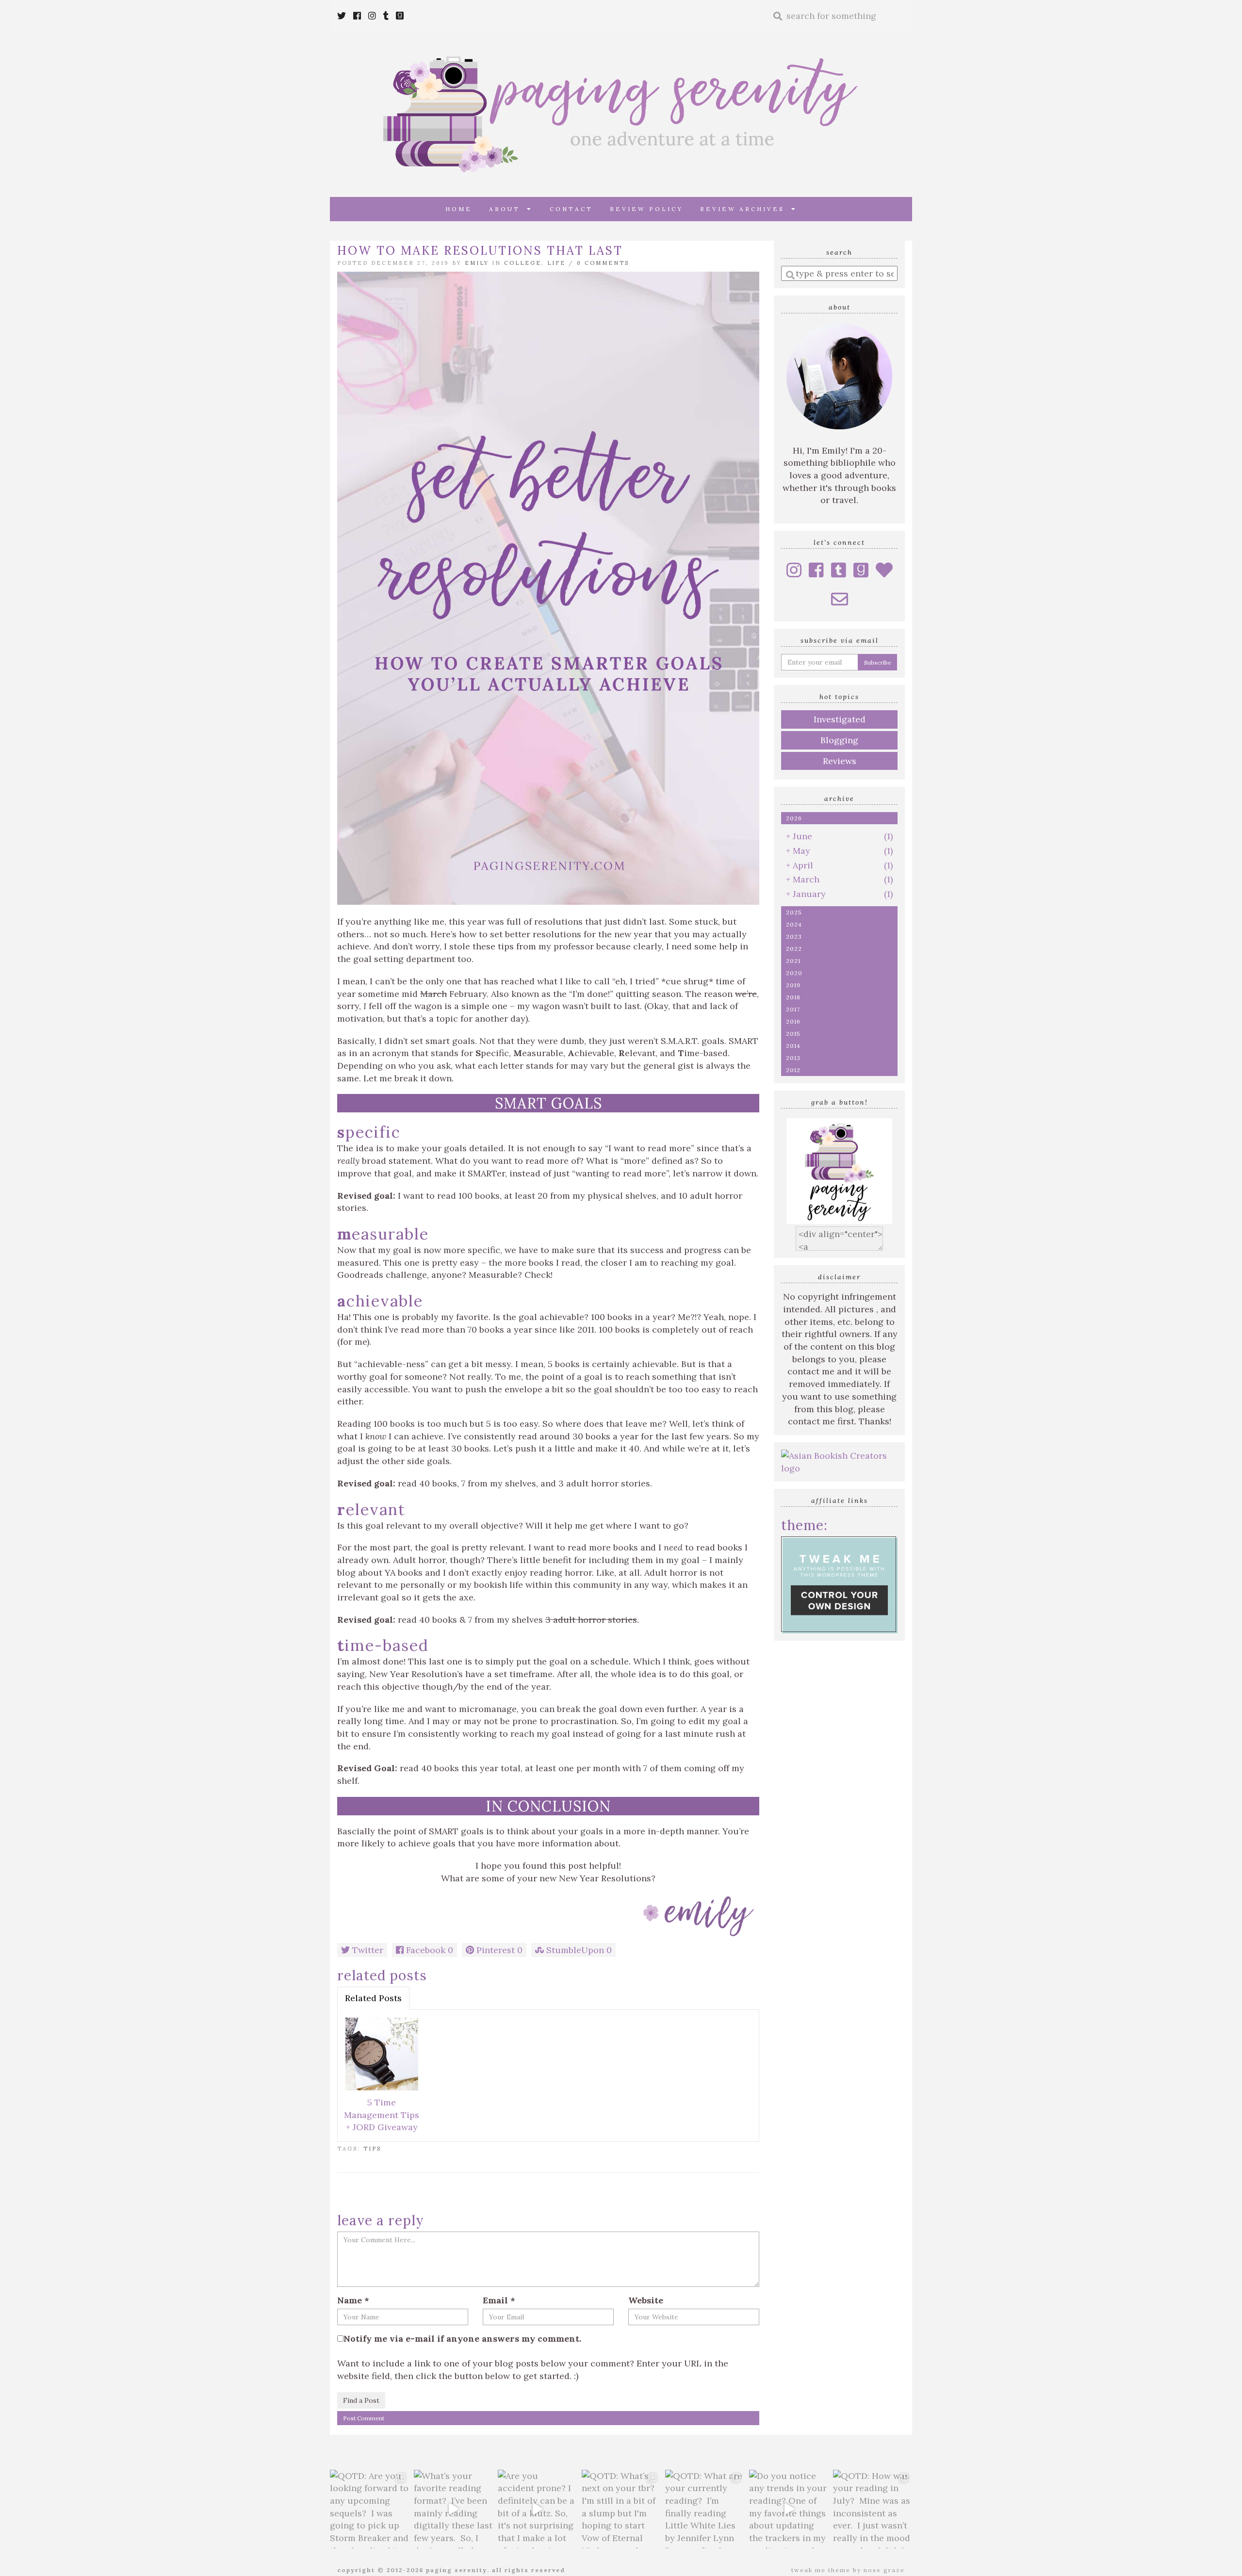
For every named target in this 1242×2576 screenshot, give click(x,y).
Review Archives (746, 209)
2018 (793, 997)
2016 (793, 1021)
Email (499, 2300)
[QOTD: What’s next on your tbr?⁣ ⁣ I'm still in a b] (621, 2509)
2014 (793, 1046)
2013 (793, 1058)
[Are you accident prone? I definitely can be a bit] (537, 2509)
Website (646, 2300)
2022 (794, 949)
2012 (793, 1070)
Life (556, 263)
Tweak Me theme (821, 2570)
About (508, 209)
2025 (794, 912)
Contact (571, 209)
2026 (794, 818)
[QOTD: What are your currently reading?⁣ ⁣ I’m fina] (705, 2509)
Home (459, 209)
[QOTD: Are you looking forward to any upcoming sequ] (369, 2509)
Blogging (839, 740)
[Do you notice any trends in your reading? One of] (789, 2509)
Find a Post (361, 2400)
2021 (793, 961)
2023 (794, 937)
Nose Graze (884, 2570)
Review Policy (646, 209)
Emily (477, 263)
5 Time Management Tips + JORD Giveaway (382, 2115)
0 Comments (603, 263)
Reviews (840, 761)
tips (372, 2149)
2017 (793, 1009)
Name (353, 2300)
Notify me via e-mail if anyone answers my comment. (462, 2339)
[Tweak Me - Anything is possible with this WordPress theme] (839, 1584)
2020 (794, 973)
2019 (793, 985)
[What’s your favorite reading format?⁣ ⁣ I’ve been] (453, 2509)
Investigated (840, 719)
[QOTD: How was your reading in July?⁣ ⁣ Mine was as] (873, 2509)
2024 (794, 924)
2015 (793, 1034)
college (523, 263)
